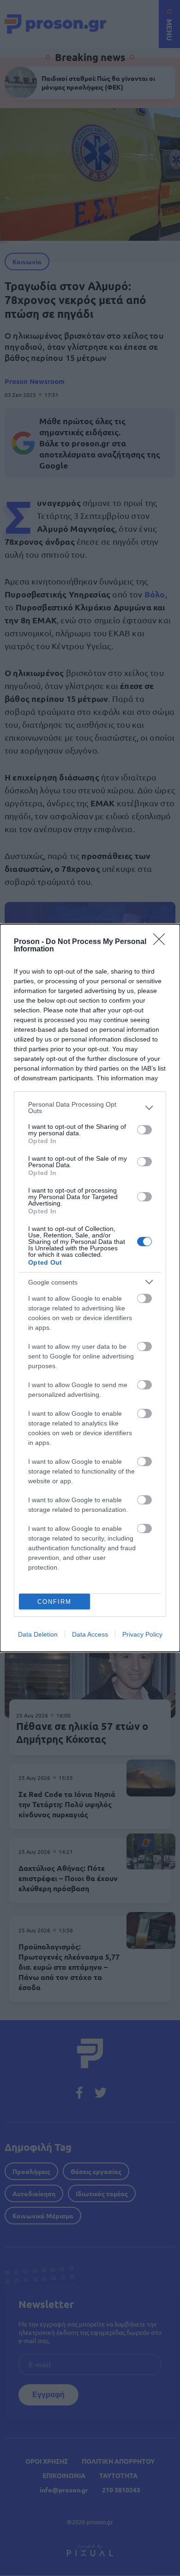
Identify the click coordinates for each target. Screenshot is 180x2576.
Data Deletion (38, 1634)
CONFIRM (54, 1602)
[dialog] (90, 1288)
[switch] (144, 1130)
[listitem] (90, 1108)
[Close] (162, 942)
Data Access (90, 1634)
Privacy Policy (142, 1634)
